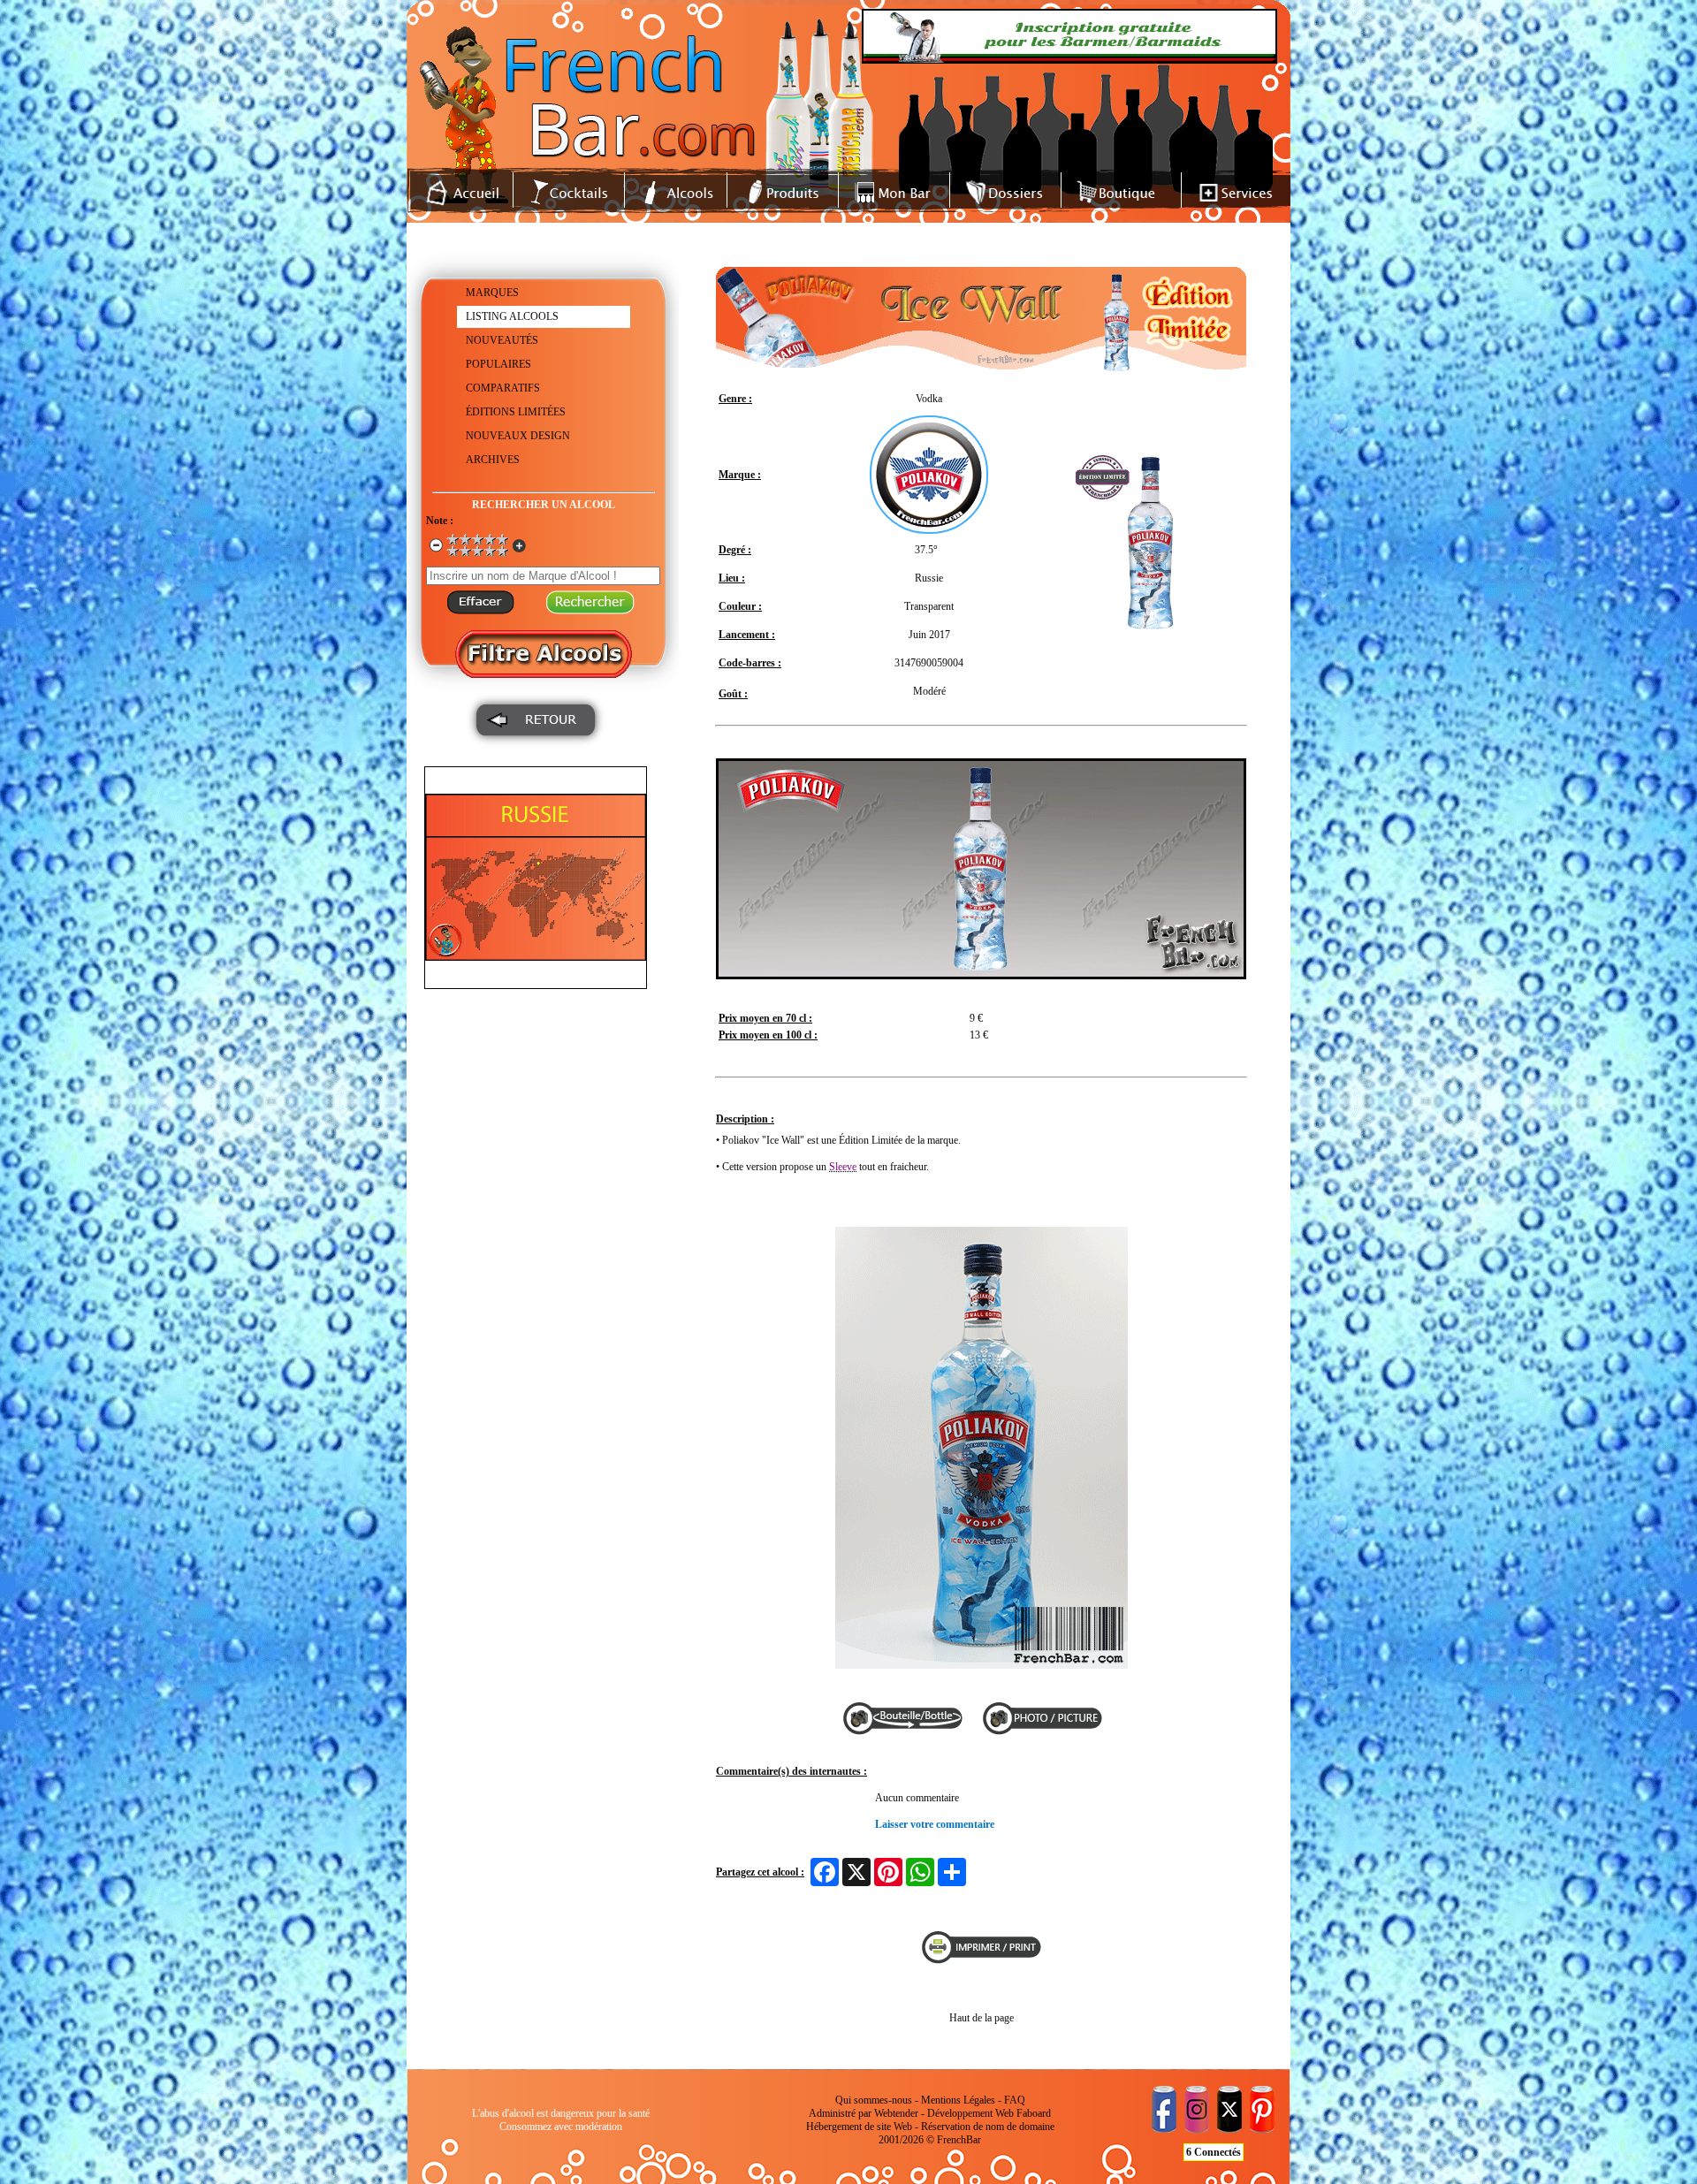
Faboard (1034, 2113)
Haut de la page (982, 2018)
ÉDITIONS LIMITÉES (516, 412)
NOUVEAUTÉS (502, 340)
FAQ (1015, 2100)
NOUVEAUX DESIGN (518, 436)
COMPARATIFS (503, 388)
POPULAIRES (498, 364)
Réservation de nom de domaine (988, 2127)
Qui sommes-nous (874, 2100)
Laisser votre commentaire (935, 1824)
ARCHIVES (493, 460)
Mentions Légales (958, 2100)
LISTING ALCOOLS (512, 316)
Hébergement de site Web (859, 2127)
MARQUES (492, 293)
